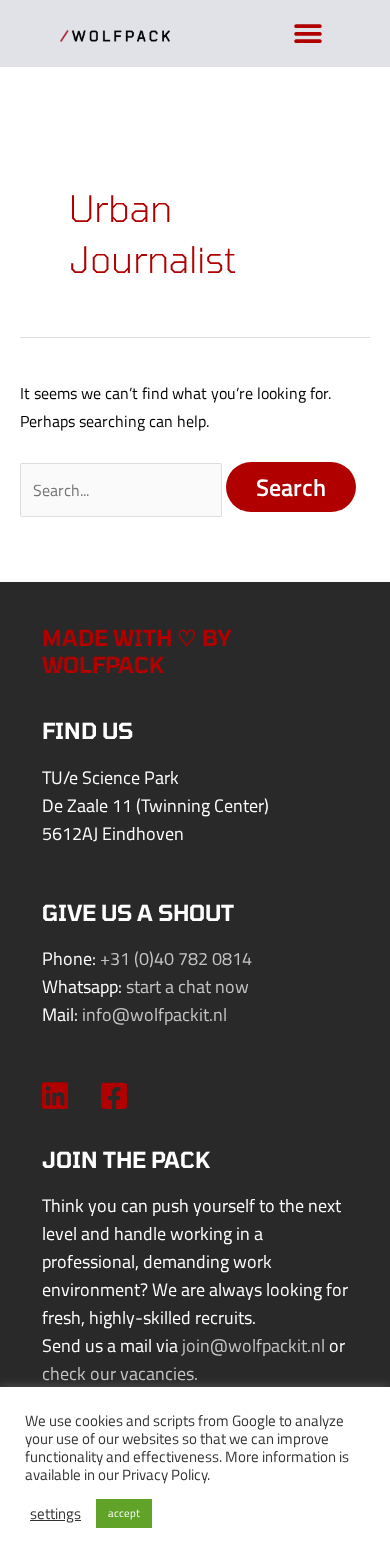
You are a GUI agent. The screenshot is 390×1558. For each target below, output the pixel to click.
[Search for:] (123, 489)
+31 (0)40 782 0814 (176, 958)
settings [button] (55, 1514)
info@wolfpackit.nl (154, 1014)
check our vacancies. (120, 1373)
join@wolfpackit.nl (253, 1345)
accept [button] (124, 1513)
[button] (307, 33)
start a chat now (187, 986)
